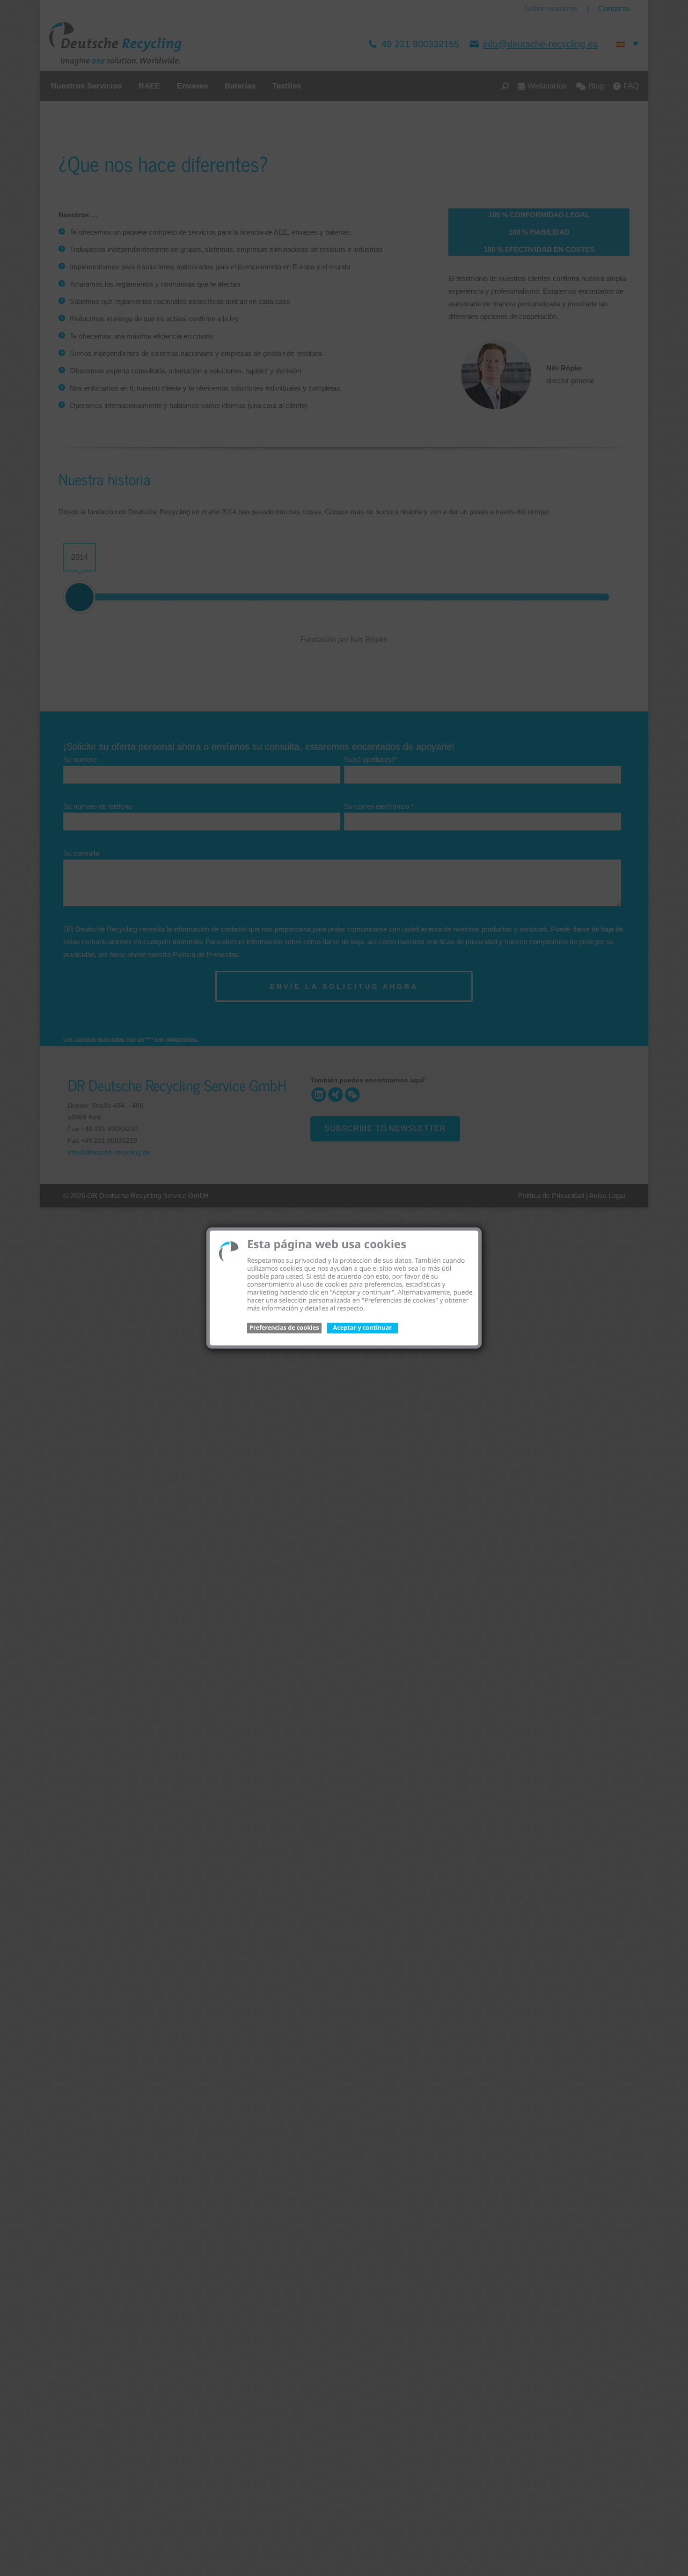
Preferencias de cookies (284, 1327)
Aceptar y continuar (362, 1327)
